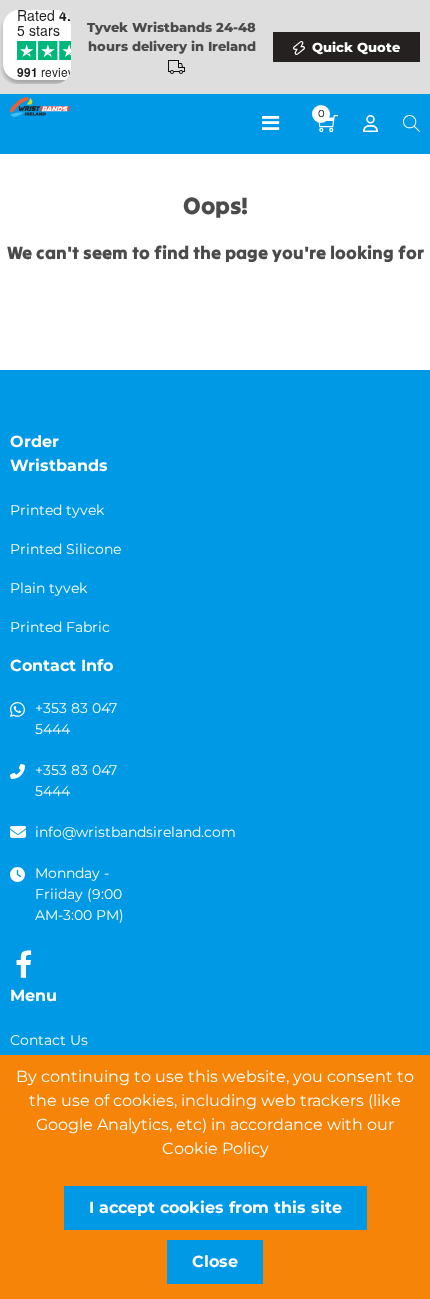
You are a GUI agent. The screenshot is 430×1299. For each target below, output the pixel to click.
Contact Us (49, 1040)
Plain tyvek (48, 588)
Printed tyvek (57, 510)
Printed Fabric (60, 627)
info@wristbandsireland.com (135, 832)
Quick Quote (356, 47)
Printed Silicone (65, 549)
